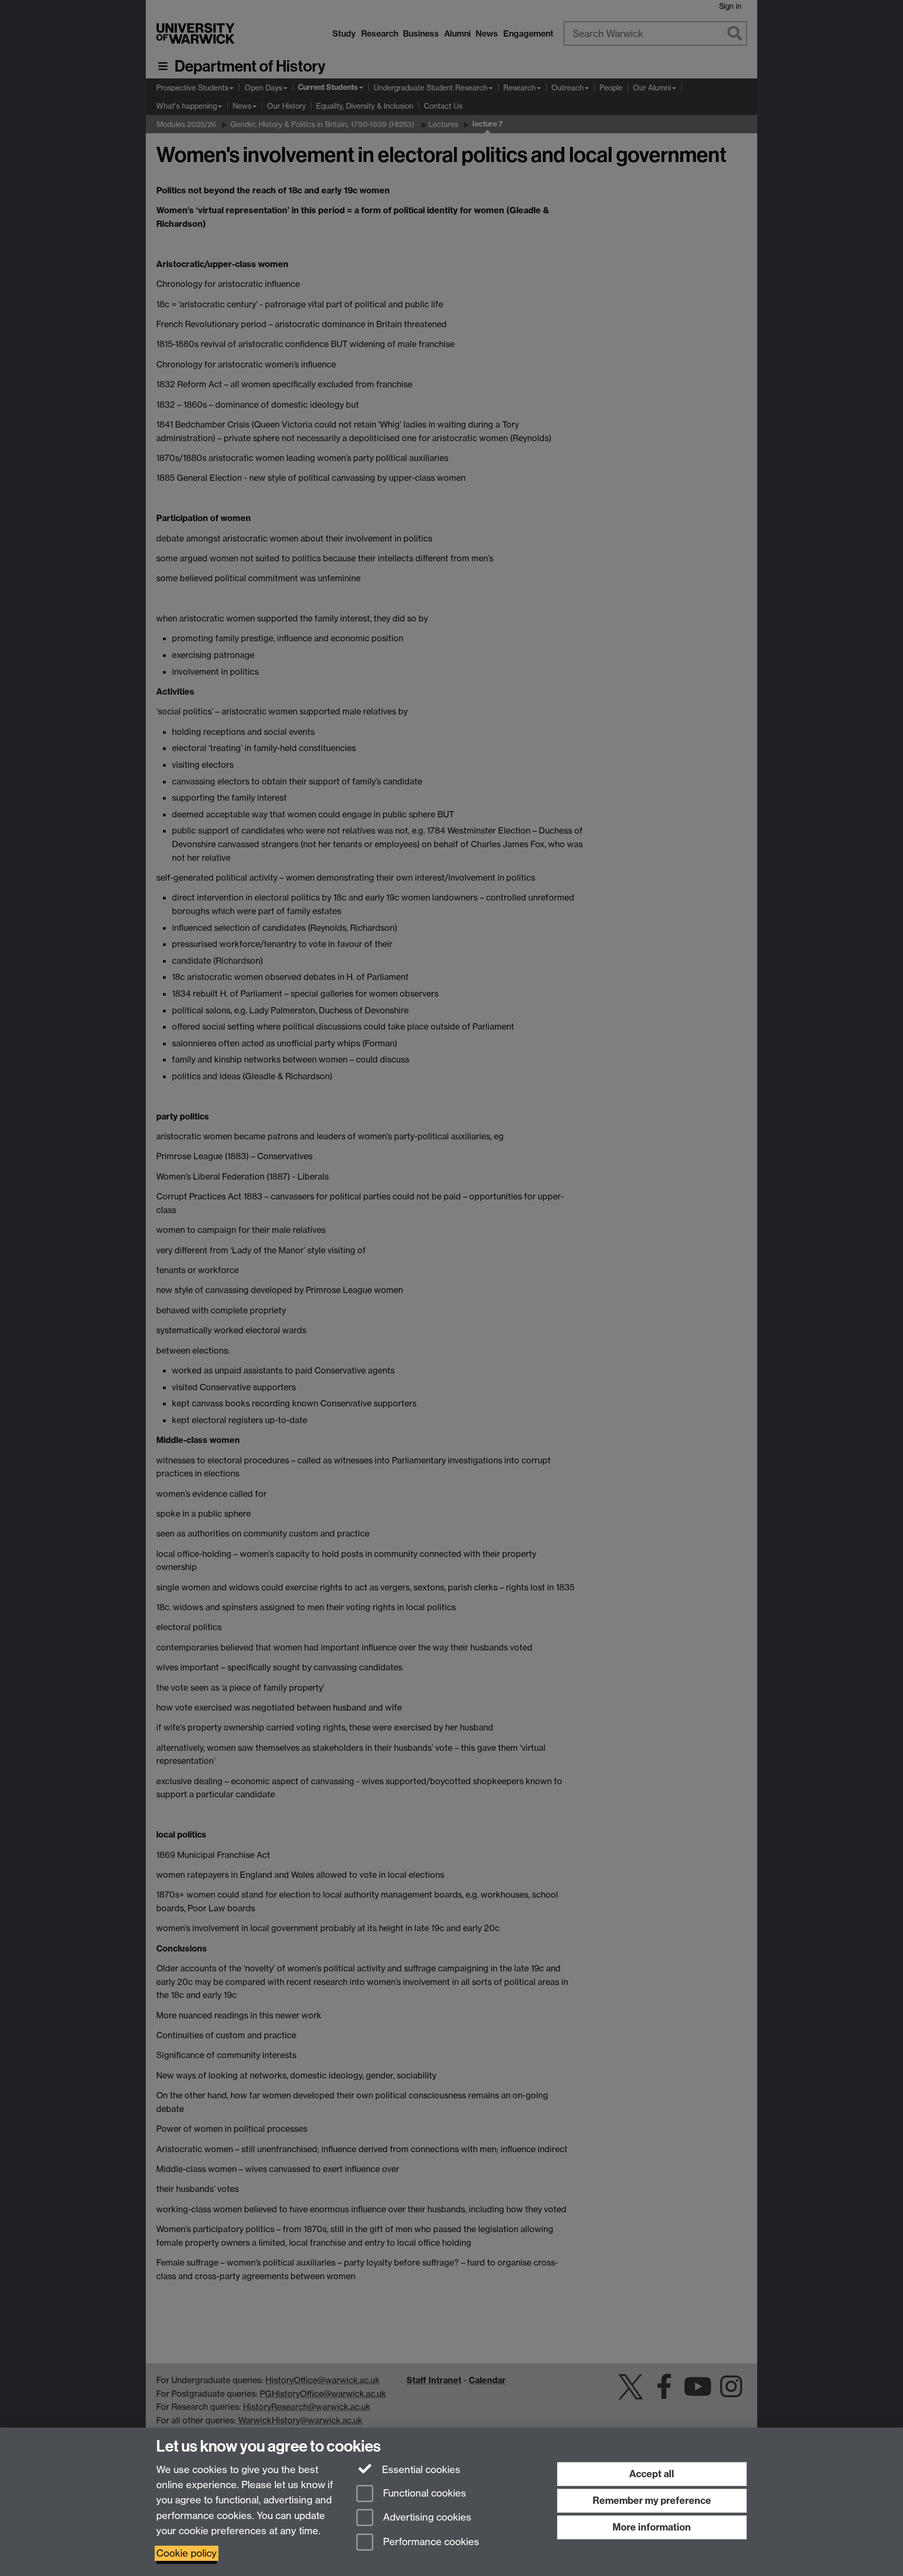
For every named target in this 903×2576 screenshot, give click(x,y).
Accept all (652, 2474)
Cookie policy (187, 2553)
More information (652, 2527)
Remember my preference (652, 2500)
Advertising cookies (426, 2518)
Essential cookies (420, 2470)
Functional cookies (423, 2493)
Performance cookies (430, 2542)
